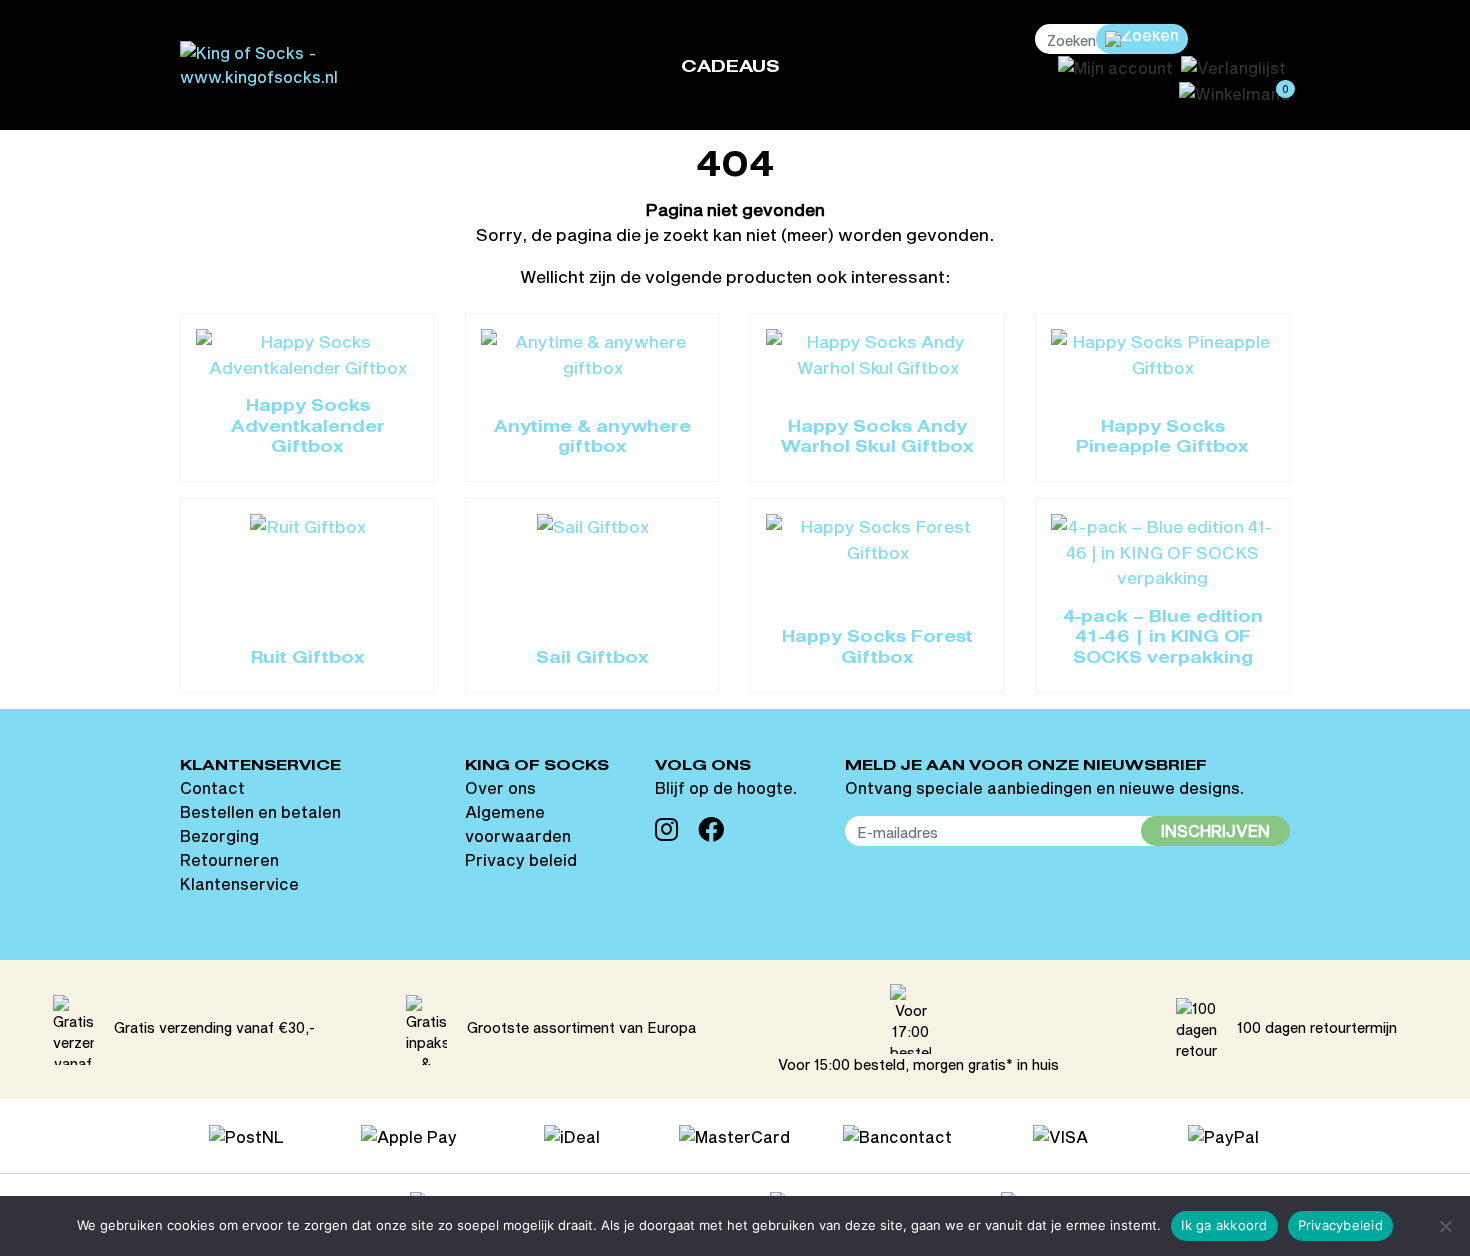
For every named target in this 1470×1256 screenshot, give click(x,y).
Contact (212, 787)
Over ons (500, 787)
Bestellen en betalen (260, 811)
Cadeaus (730, 67)
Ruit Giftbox (308, 659)
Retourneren (229, 859)
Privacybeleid (1340, 1225)
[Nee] (1445, 1226)
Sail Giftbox (592, 659)
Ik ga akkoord (1224, 1225)
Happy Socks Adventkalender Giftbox (308, 427)
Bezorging (219, 835)
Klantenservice (239, 883)
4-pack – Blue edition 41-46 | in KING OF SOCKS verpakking (1163, 638)
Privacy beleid (521, 859)
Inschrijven (1215, 830)
